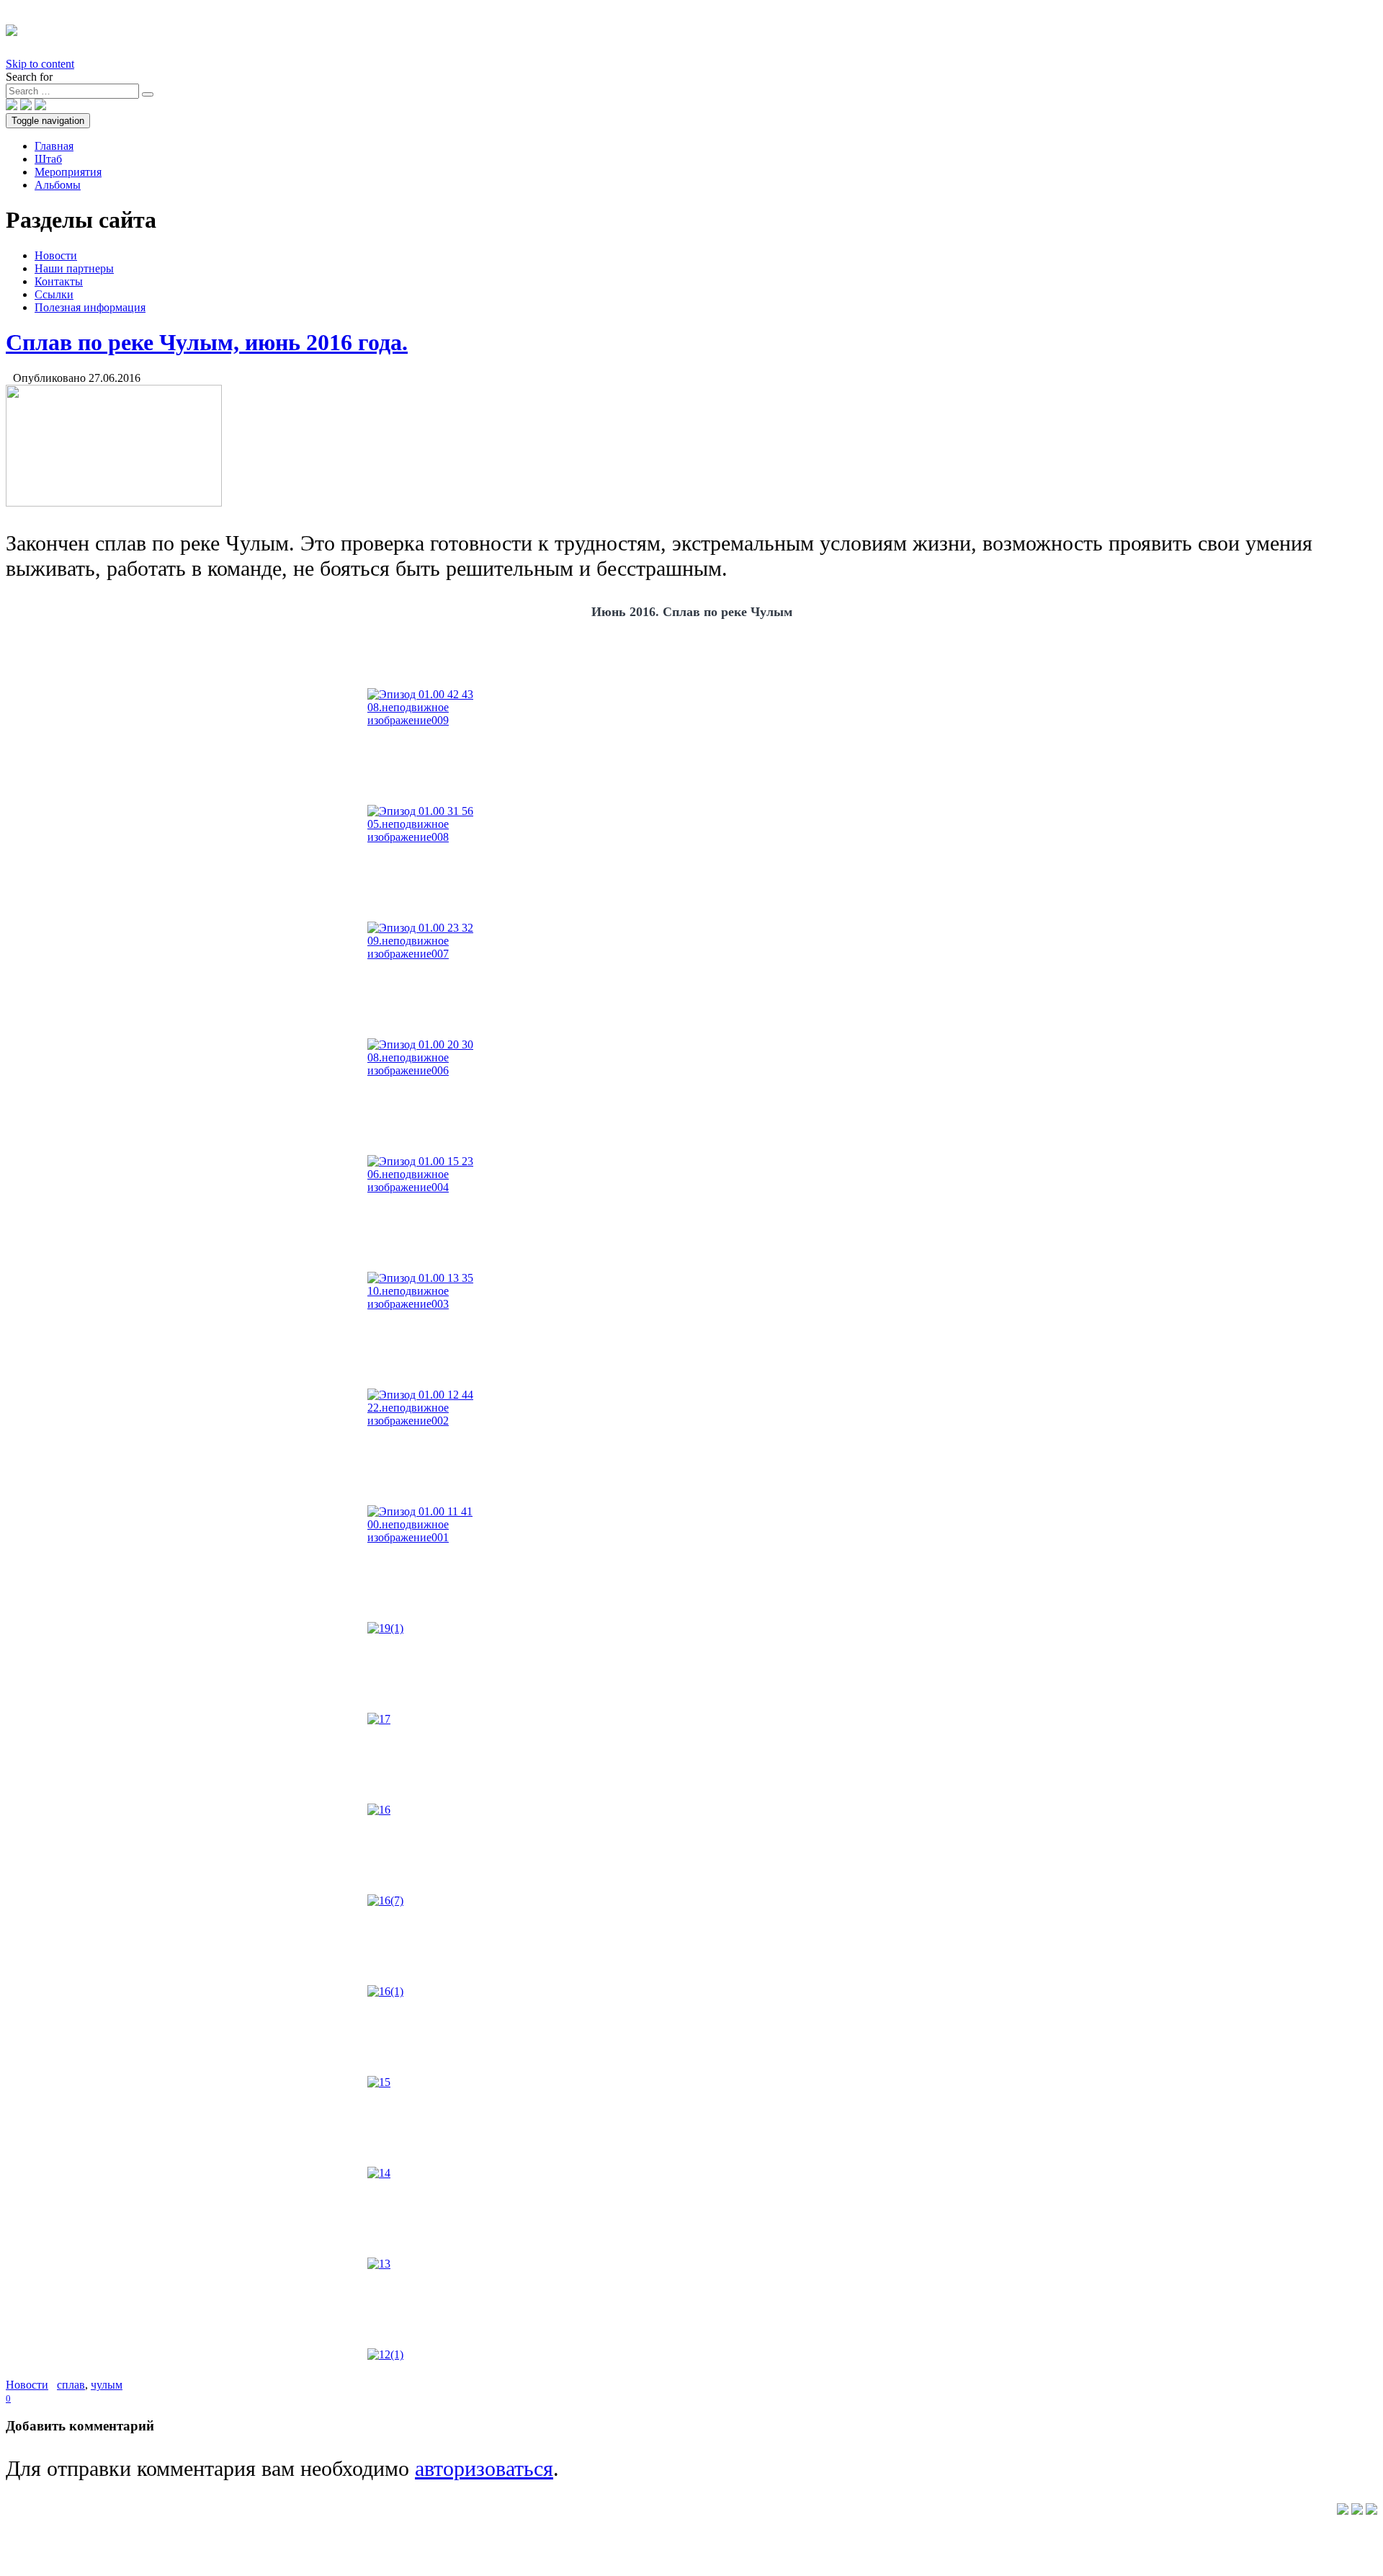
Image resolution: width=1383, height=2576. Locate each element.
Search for (29, 77)
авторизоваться (484, 2469)
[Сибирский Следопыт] (12, 28)
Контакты (59, 281)
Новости (56, 255)
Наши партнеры (74, 268)
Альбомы (58, 185)
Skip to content (40, 64)
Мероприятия (68, 172)
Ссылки (54, 294)
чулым (107, 2385)
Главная (54, 146)
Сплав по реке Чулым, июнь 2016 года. (207, 342)
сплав (71, 2385)
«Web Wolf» (1308, 2509)
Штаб (48, 159)
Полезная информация (90, 307)
